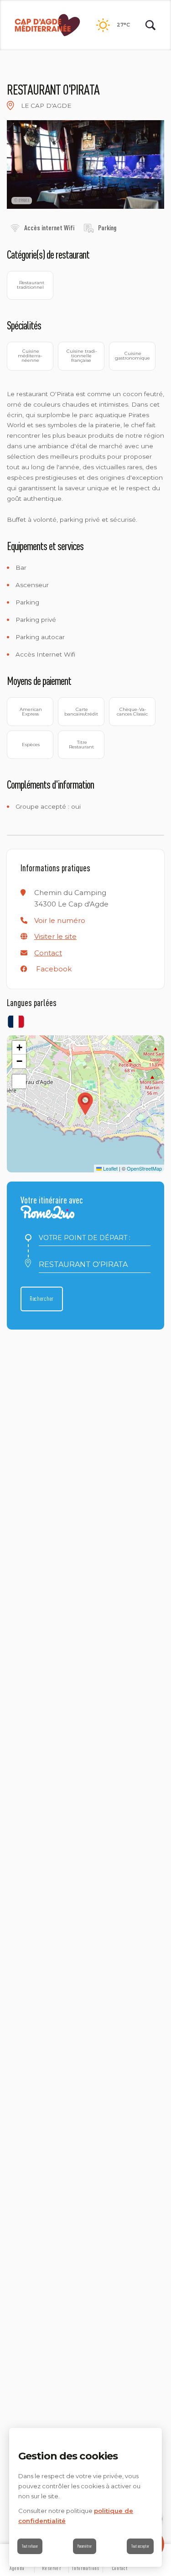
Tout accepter (140, 2546)
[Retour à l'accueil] (47, 25)
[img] (10, 106)
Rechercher (42, 1299)
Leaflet (110, 1168)
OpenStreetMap (144, 1168)
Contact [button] (48, 953)
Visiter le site (55, 936)
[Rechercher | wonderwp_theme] (150, 25)
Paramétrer (85, 2546)
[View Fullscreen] (19, 1081)
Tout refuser (30, 2546)
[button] (60, 920)
